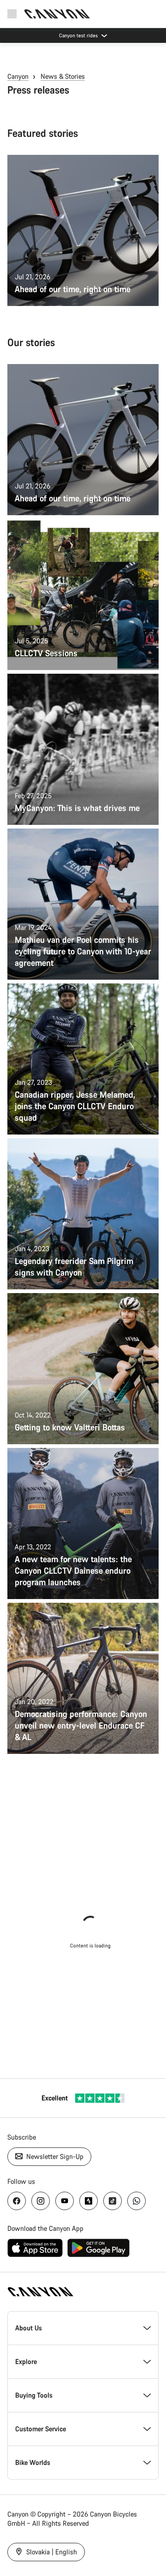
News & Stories (63, 76)
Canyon (18, 76)
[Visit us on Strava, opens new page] (89, 2201)
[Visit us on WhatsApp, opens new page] (136, 2201)
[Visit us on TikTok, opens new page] (113, 2201)
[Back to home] (57, 14)
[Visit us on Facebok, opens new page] (17, 2201)
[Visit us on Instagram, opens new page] (41, 2201)
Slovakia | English (51, 2552)
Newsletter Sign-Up (54, 2156)
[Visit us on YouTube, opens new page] (65, 2201)
